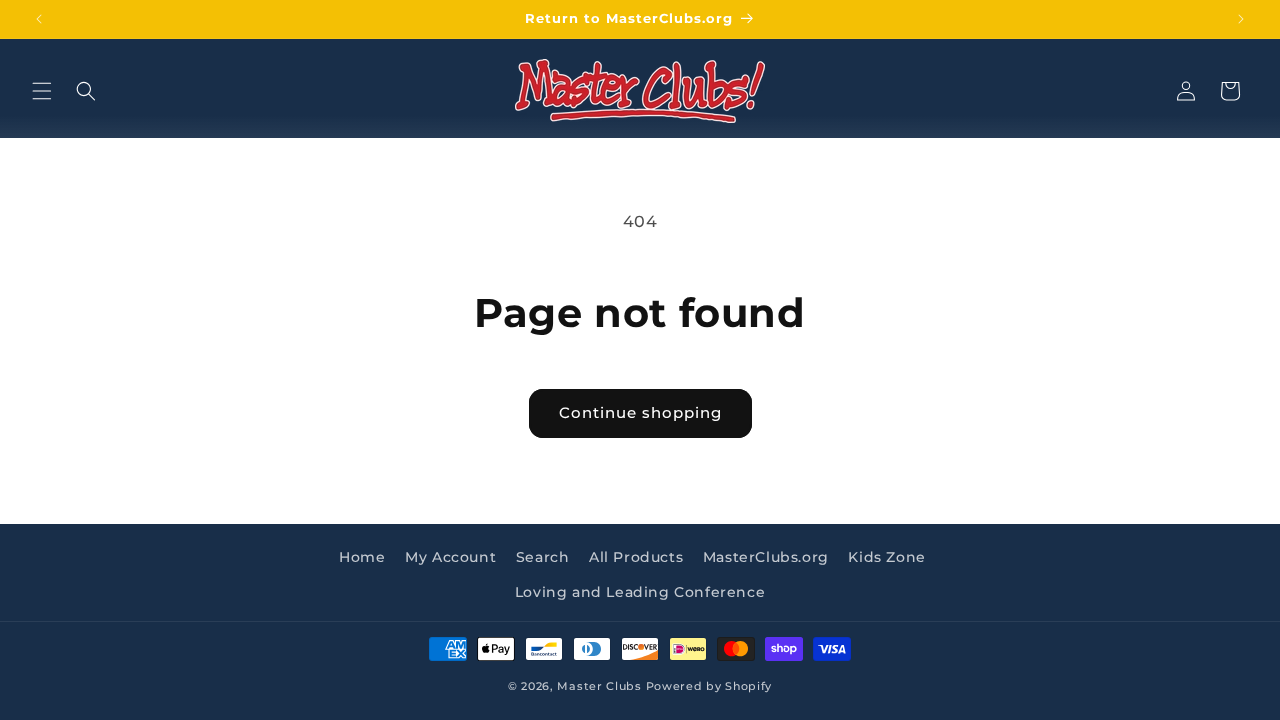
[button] (42, 91)
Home (362, 557)
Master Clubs (599, 686)
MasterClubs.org (766, 557)
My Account (450, 557)
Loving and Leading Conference (640, 592)
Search (543, 557)
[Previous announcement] (39, 19)
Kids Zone (886, 557)
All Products (636, 557)
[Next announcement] (1241, 19)
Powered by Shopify (709, 686)
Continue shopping (640, 412)
